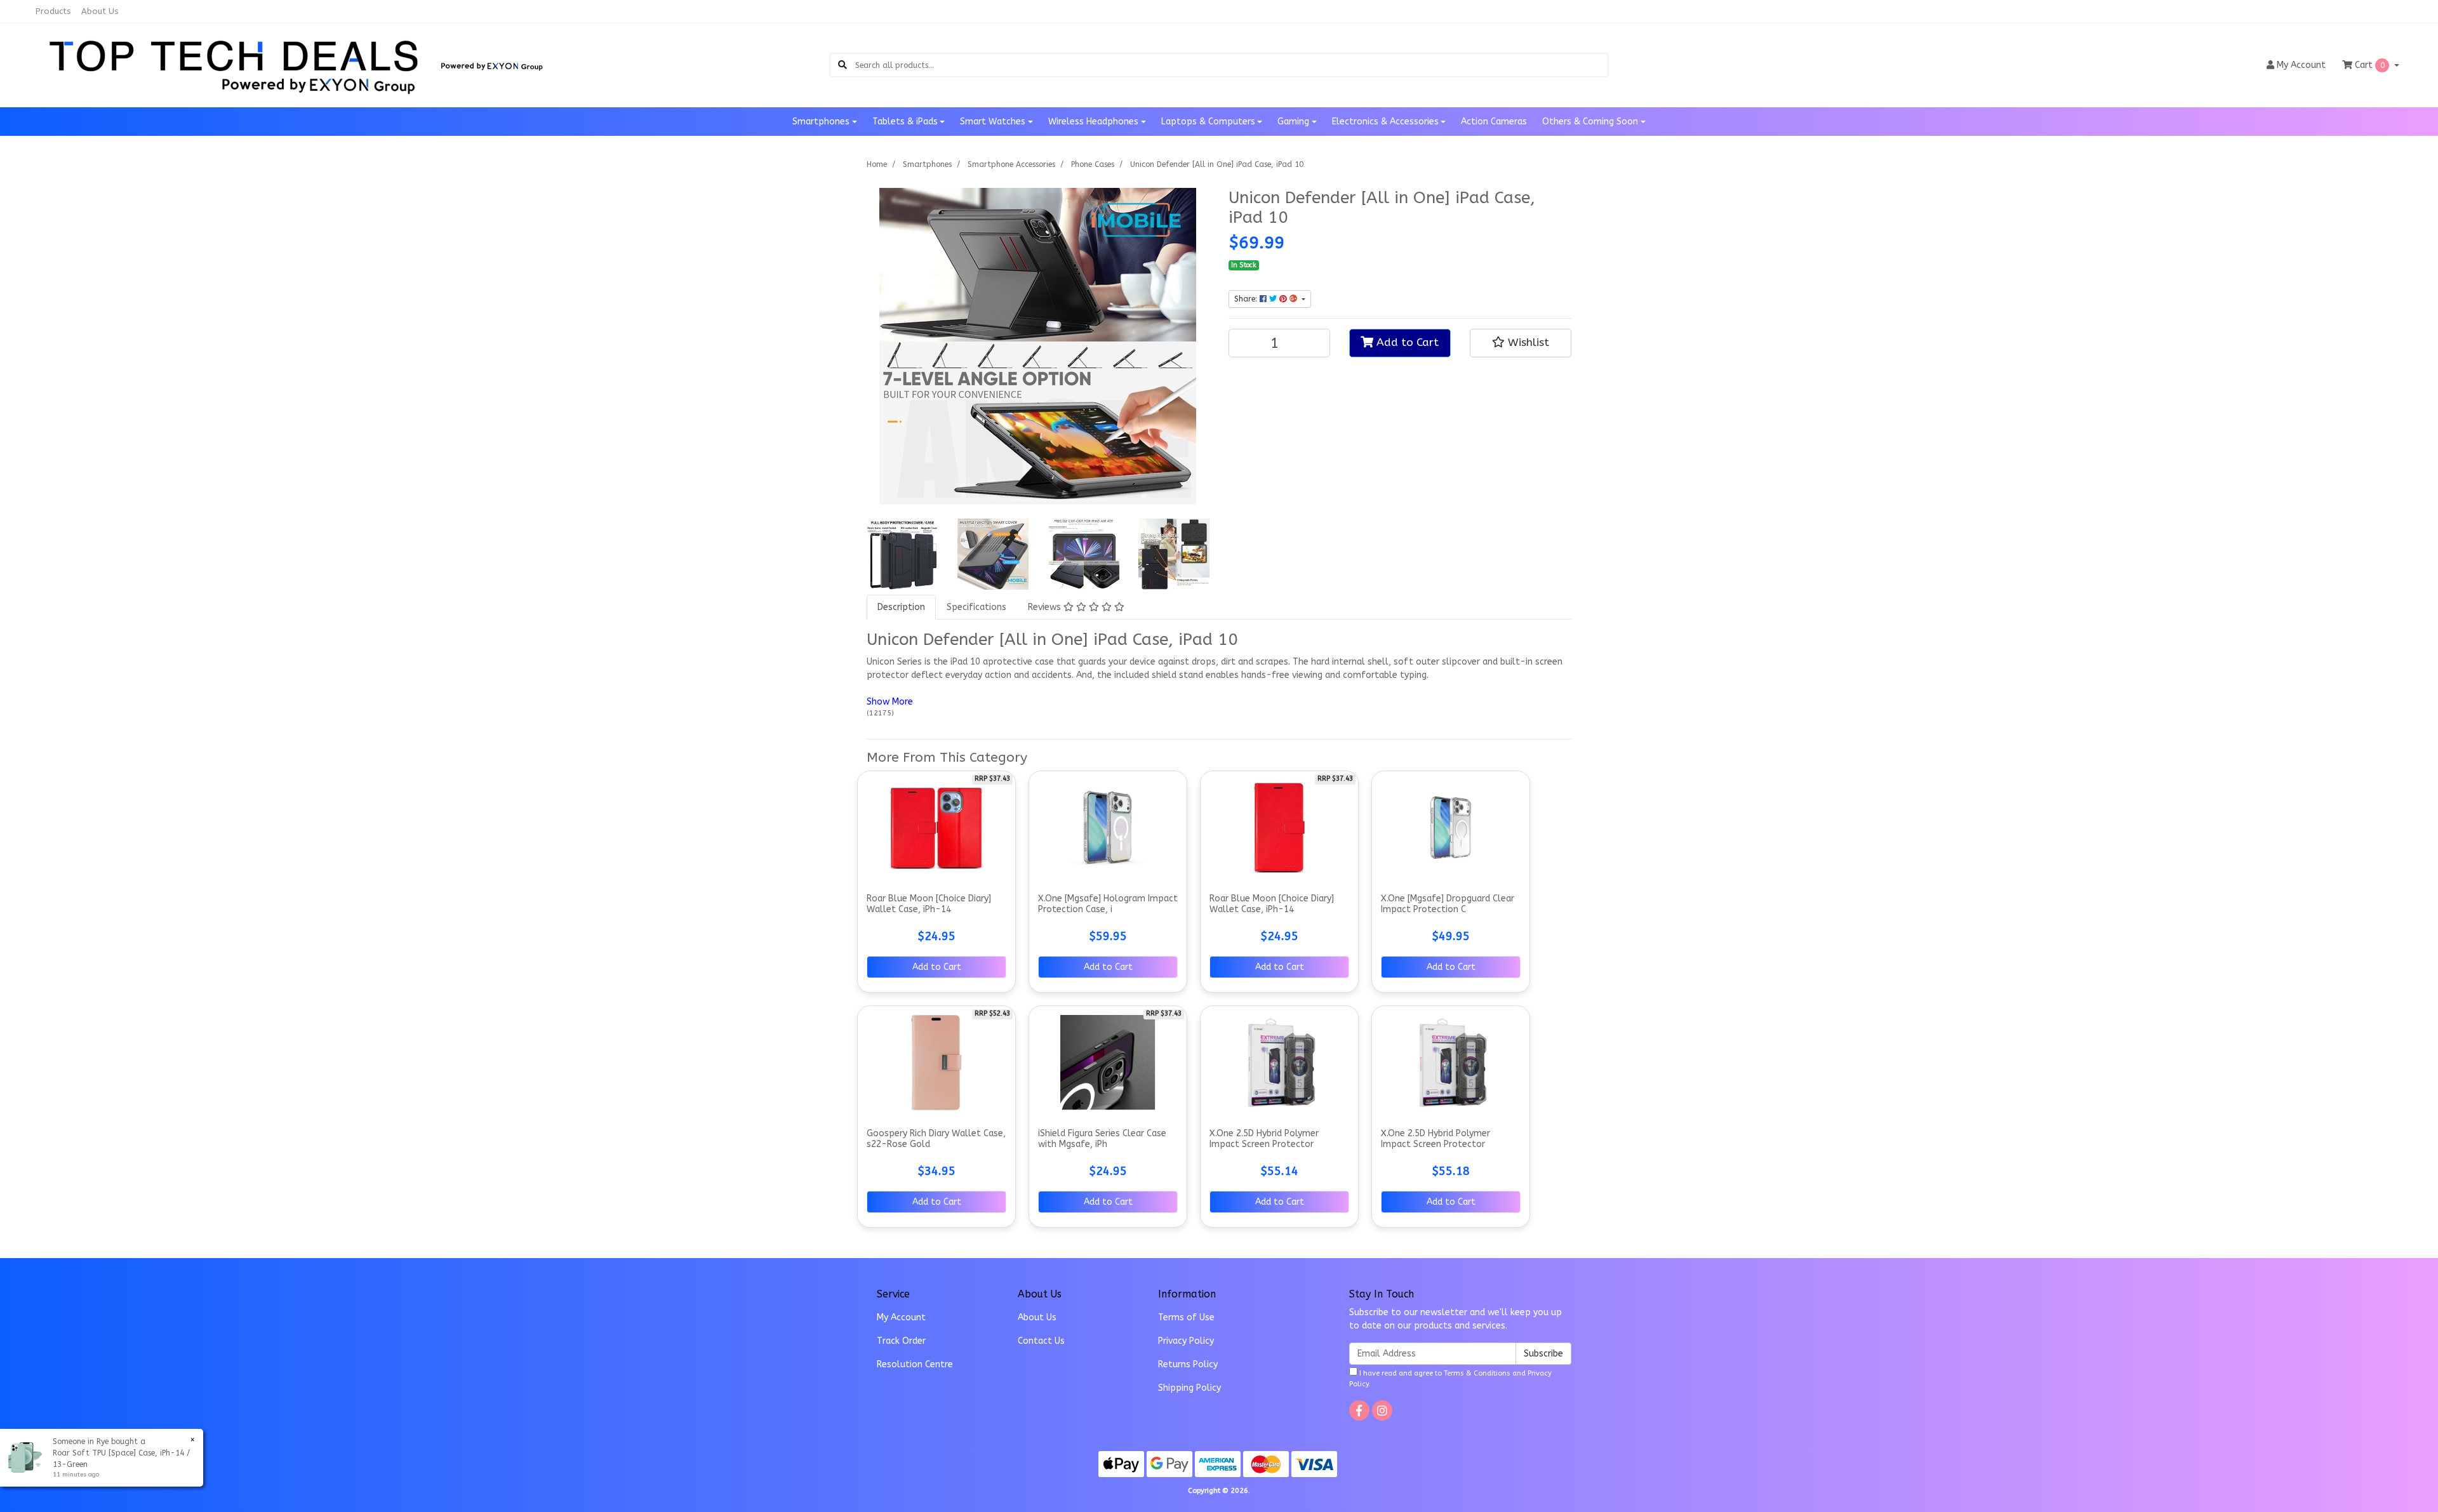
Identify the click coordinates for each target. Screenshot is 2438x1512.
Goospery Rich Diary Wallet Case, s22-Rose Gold (936, 1139)
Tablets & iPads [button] (905, 122)
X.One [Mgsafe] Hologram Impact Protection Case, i (1108, 904)
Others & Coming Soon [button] (1590, 122)
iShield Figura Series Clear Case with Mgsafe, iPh (1102, 1139)
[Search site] (843, 65)
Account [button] (2301, 65)
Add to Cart (1406, 342)
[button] (1521, 343)
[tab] (901, 607)
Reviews (1046, 607)
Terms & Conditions (1477, 1373)
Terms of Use (1186, 1317)
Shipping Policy (1189, 1388)
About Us (100, 11)
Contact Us (1041, 1341)
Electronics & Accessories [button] (1385, 122)
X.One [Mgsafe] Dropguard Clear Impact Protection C (1448, 904)
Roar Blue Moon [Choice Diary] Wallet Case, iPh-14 (929, 904)
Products (53, 11)
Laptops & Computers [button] (1208, 122)
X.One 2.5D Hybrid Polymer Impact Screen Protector (1264, 1139)
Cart (2368, 65)
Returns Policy (1188, 1364)
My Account (901, 1317)
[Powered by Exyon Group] (492, 64)
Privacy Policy (1186, 1341)
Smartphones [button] (821, 122)
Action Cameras (1494, 122)
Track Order (901, 1341)
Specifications (976, 607)
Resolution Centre (915, 1364)
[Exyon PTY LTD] (235, 64)
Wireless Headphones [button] (1093, 122)
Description (901, 607)
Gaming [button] (1293, 122)
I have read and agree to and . (1450, 1379)
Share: (1247, 299)
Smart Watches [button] (993, 122)
